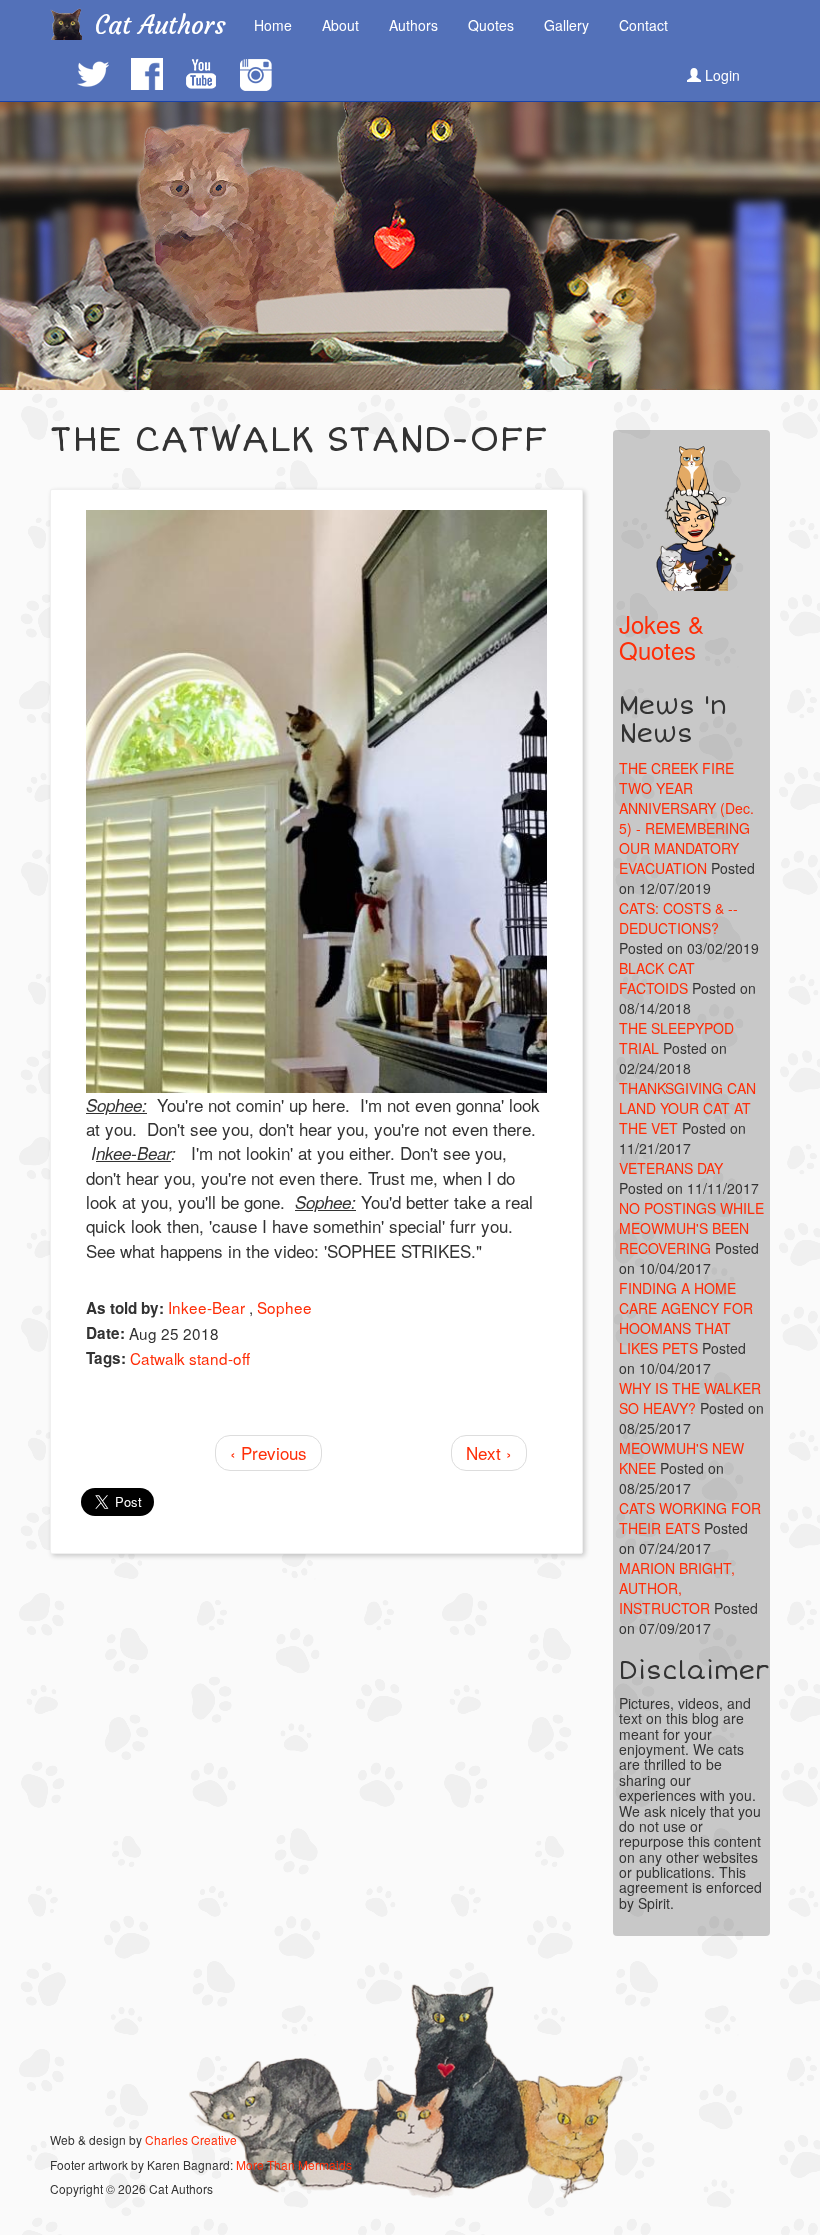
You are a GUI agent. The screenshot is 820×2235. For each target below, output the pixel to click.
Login (720, 75)
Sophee (284, 1307)
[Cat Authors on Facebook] (146, 74)
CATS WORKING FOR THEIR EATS (690, 1518)
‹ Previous (268, 1452)
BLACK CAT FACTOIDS (657, 978)
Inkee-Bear (206, 1307)
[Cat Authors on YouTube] (200, 74)
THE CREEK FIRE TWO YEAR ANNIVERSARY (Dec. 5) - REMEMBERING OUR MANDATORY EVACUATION (686, 818)
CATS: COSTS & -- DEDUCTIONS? (678, 918)
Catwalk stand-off (190, 1358)
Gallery (566, 25)
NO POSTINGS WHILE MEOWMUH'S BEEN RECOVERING (691, 1228)
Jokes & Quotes (661, 636)
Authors (413, 25)
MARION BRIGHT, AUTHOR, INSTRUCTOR (677, 1588)
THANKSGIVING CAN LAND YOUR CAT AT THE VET (687, 1108)
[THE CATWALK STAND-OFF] (316, 801)
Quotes (491, 25)
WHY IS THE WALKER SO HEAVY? (690, 1398)
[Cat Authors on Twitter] (92, 74)
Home (273, 25)
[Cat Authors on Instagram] (255, 75)
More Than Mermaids (294, 2164)
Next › (489, 1452)
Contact (643, 25)
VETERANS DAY (671, 1168)
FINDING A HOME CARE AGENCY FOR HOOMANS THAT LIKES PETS (686, 1318)
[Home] (73, 24)
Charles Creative (191, 2139)
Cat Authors (160, 25)
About (340, 25)
